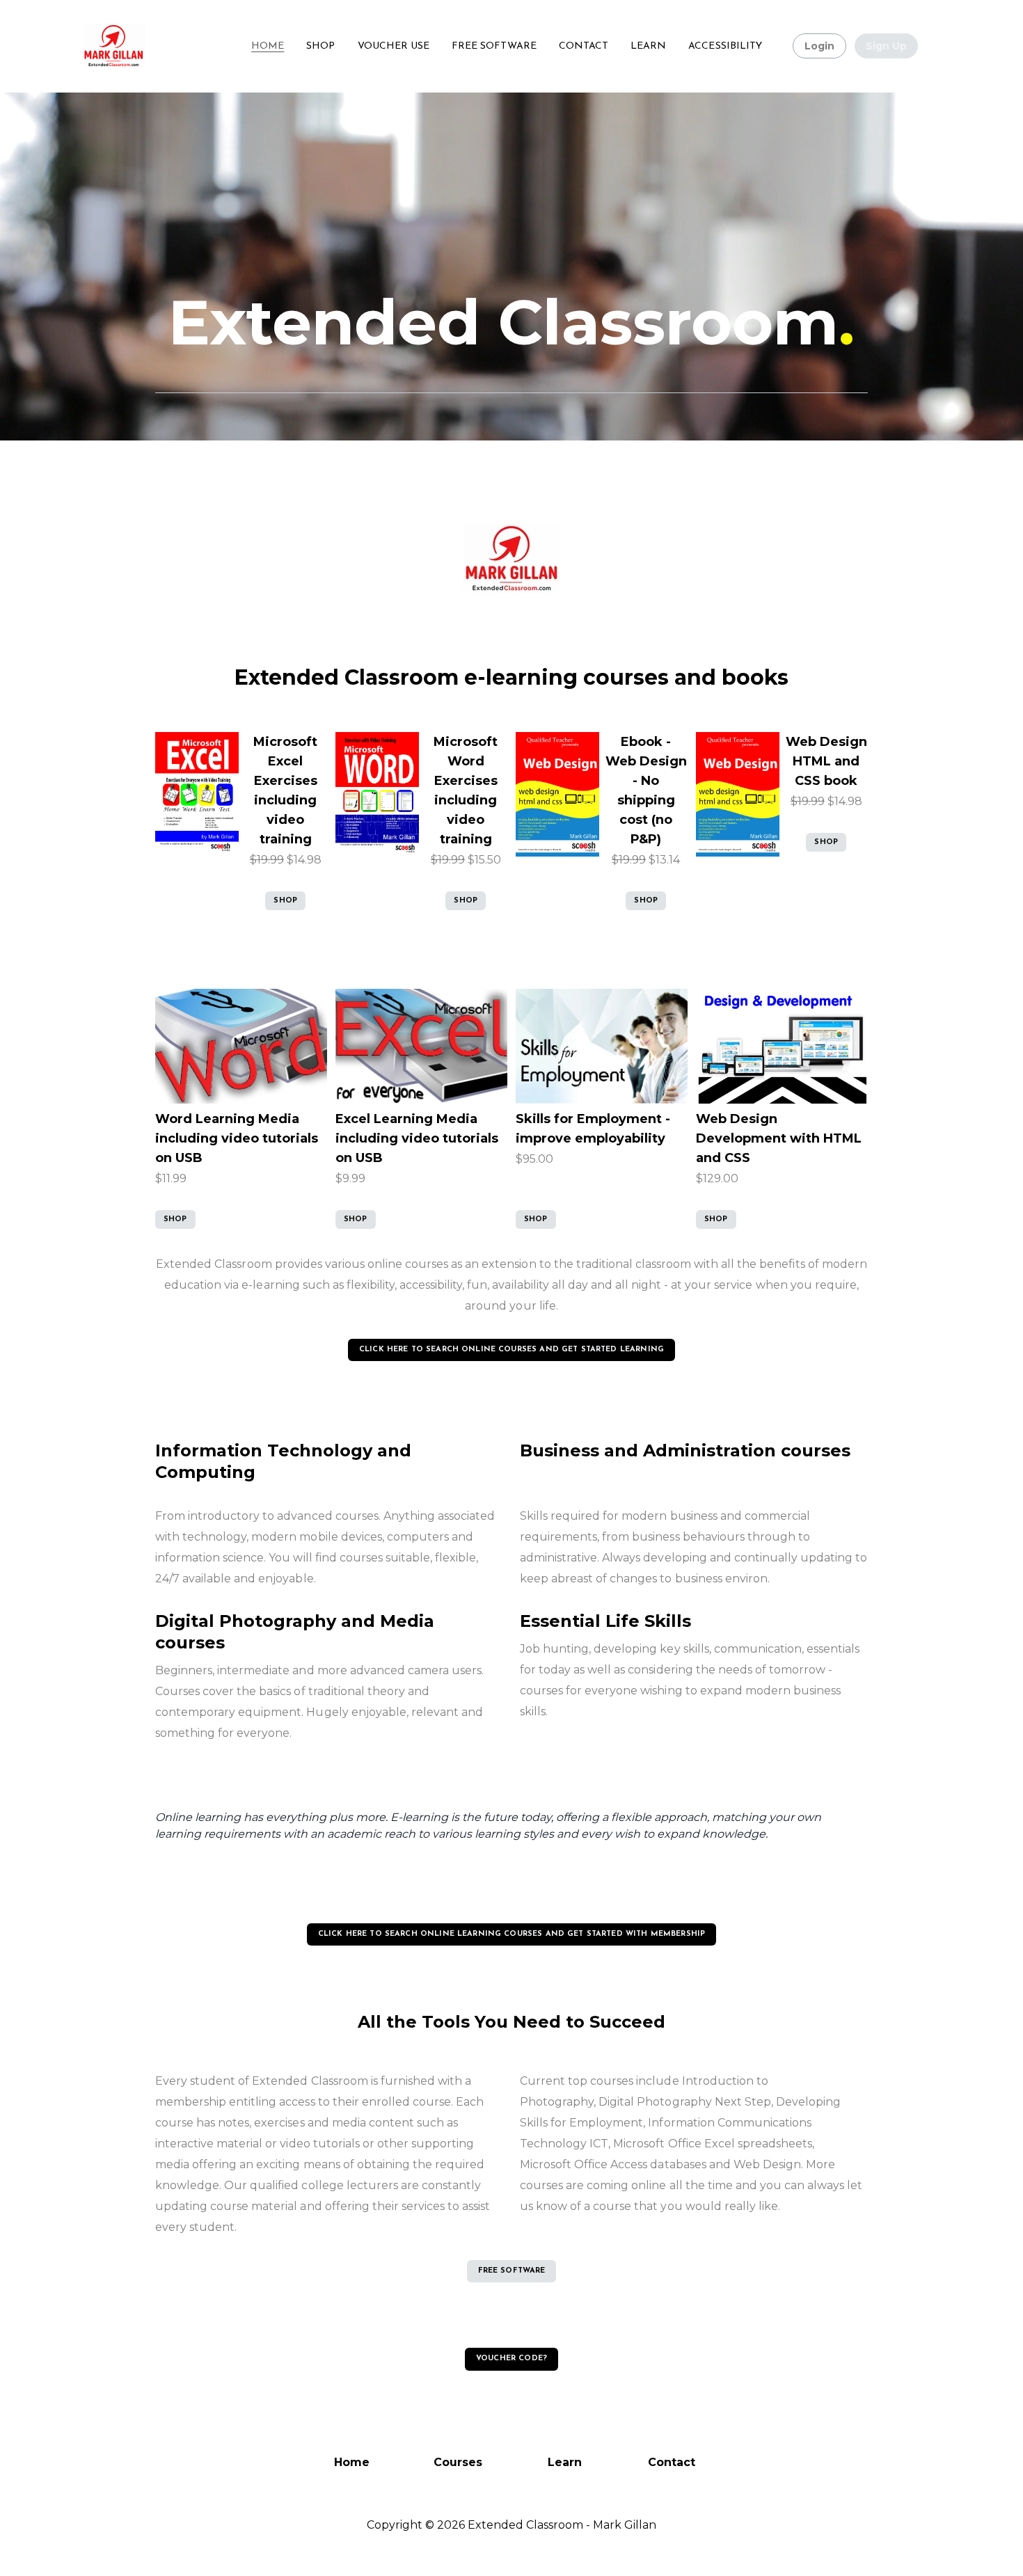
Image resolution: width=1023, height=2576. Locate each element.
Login (819, 46)
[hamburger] (161, 38)
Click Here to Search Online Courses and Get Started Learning (511, 1350)
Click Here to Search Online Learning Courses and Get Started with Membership (511, 1934)
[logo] (114, 46)
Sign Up (886, 46)
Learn (565, 2462)
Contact (672, 2462)
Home (352, 2462)
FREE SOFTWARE (512, 2271)
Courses (458, 2462)
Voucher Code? (511, 2359)
